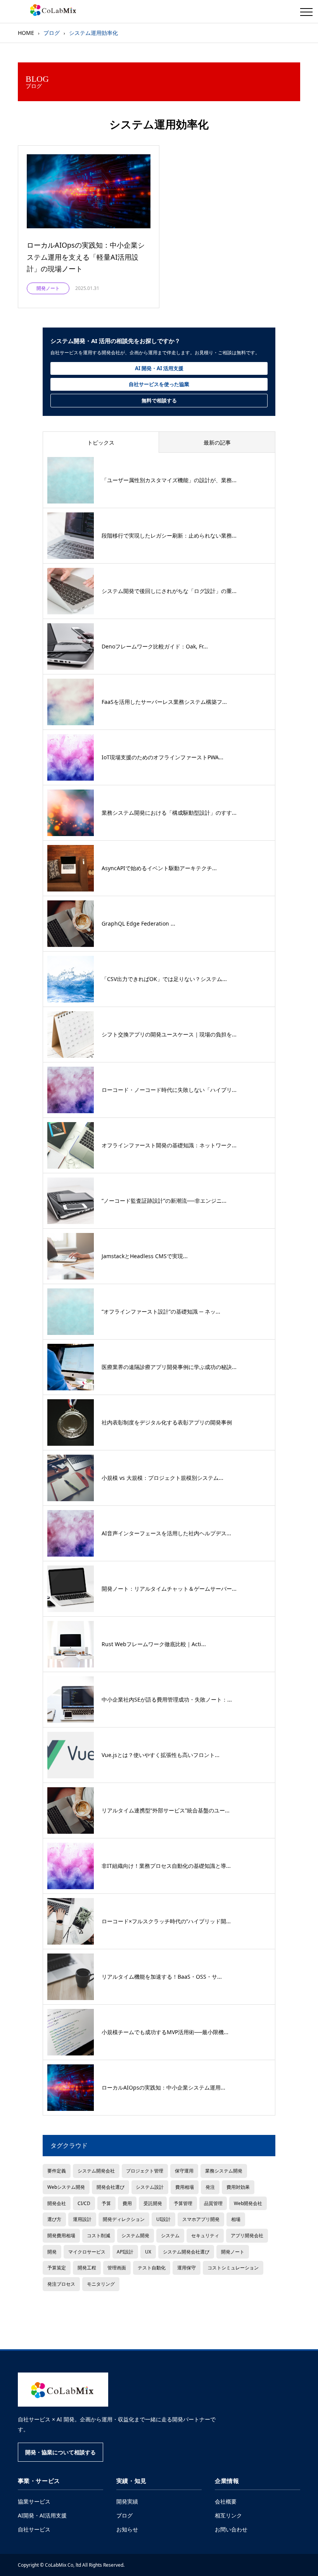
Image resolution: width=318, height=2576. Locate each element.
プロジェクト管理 (145, 2171)
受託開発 (153, 2203)
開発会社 (57, 2203)
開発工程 (87, 2267)
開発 (52, 2252)
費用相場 (185, 2187)
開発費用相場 (61, 2235)
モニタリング (101, 2284)
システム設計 (150, 2187)
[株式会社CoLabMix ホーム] (63, 2390)
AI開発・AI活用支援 (42, 2515)
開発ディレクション (124, 2219)
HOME (26, 33)
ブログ (124, 2515)
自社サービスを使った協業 (159, 384)
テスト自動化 (152, 2267)
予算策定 (57, 2267)
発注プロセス (61, 2284)
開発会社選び (111, 2187)
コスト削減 (99, 2235)
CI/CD (84, 2203)
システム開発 (135, 2235)
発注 (210, 2187)
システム (170, 2235)
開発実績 (127, 2501)
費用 (127, 2203)
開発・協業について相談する (60, 2452)
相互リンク (228, 2515)
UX (148, 2252)
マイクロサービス (87, 2252)
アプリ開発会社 (247, 2235)
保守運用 (184, 2171)
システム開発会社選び (186, 2252)
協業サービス (34, 2501)
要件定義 (57, 2171)
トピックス (101, 442)
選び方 (54, 2219)
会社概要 (226, 2501)
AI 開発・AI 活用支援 (159, 368)
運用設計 (82, 2219)
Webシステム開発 (66, 2187)
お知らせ (127, 2529)
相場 (236, 2219)
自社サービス (34, 2529)
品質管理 (213, 2203)
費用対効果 (238, 2187)
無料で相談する (159, 400)
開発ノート (233, 2252)
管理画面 (117, 2267)
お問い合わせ (231, 2529)
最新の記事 (217, 442)
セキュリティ (205, 2235)
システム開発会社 (96, 2171)
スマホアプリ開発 (201, 2219)
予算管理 (183, 2203)
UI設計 (163, 2219)
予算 (106, 2203)
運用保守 (187, 2267)
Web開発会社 (248, 2203)
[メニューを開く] (306, 12)
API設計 (125, 2252)
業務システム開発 (224, 2171)
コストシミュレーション (233, 2267)
